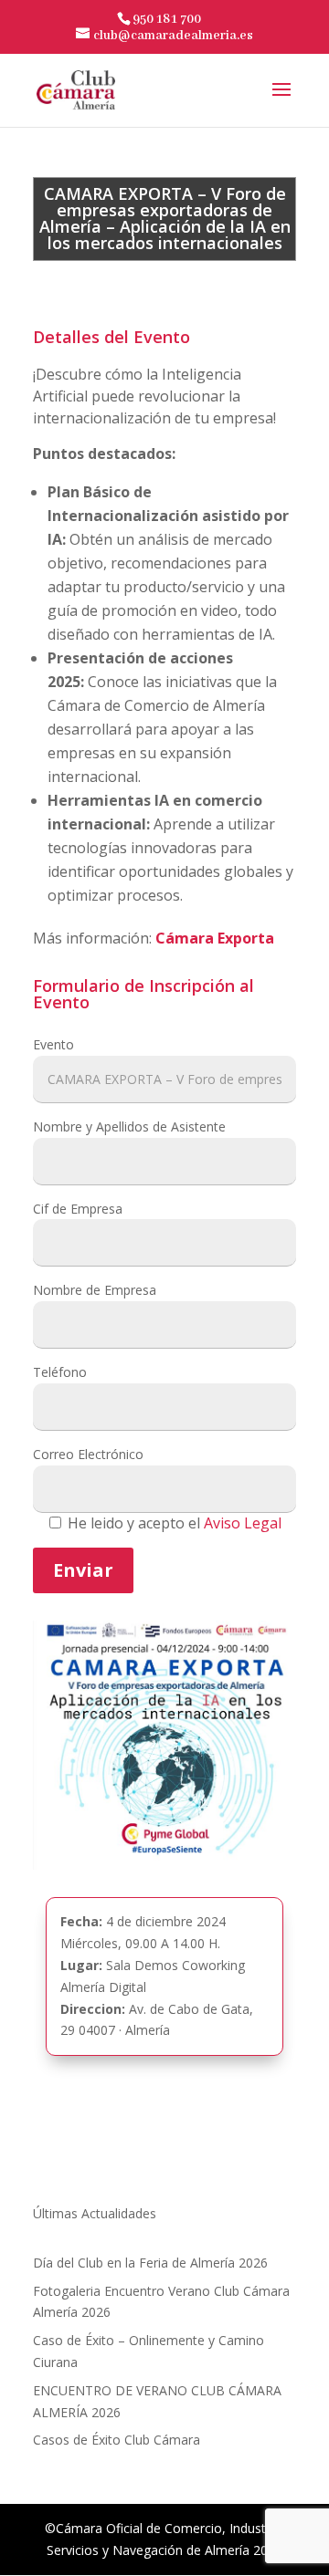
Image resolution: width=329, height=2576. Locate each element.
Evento (53, 1044)
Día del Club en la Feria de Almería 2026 (150, 2263)
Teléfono (60, 1372)
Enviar (83, 1570)
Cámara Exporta (215, 938)
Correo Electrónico (88, 1454)
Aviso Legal (243, 1523)
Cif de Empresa (78, 1209)
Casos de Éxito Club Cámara (117, 2440)
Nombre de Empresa (95, 1290)
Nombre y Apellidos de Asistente (129, 1126)
